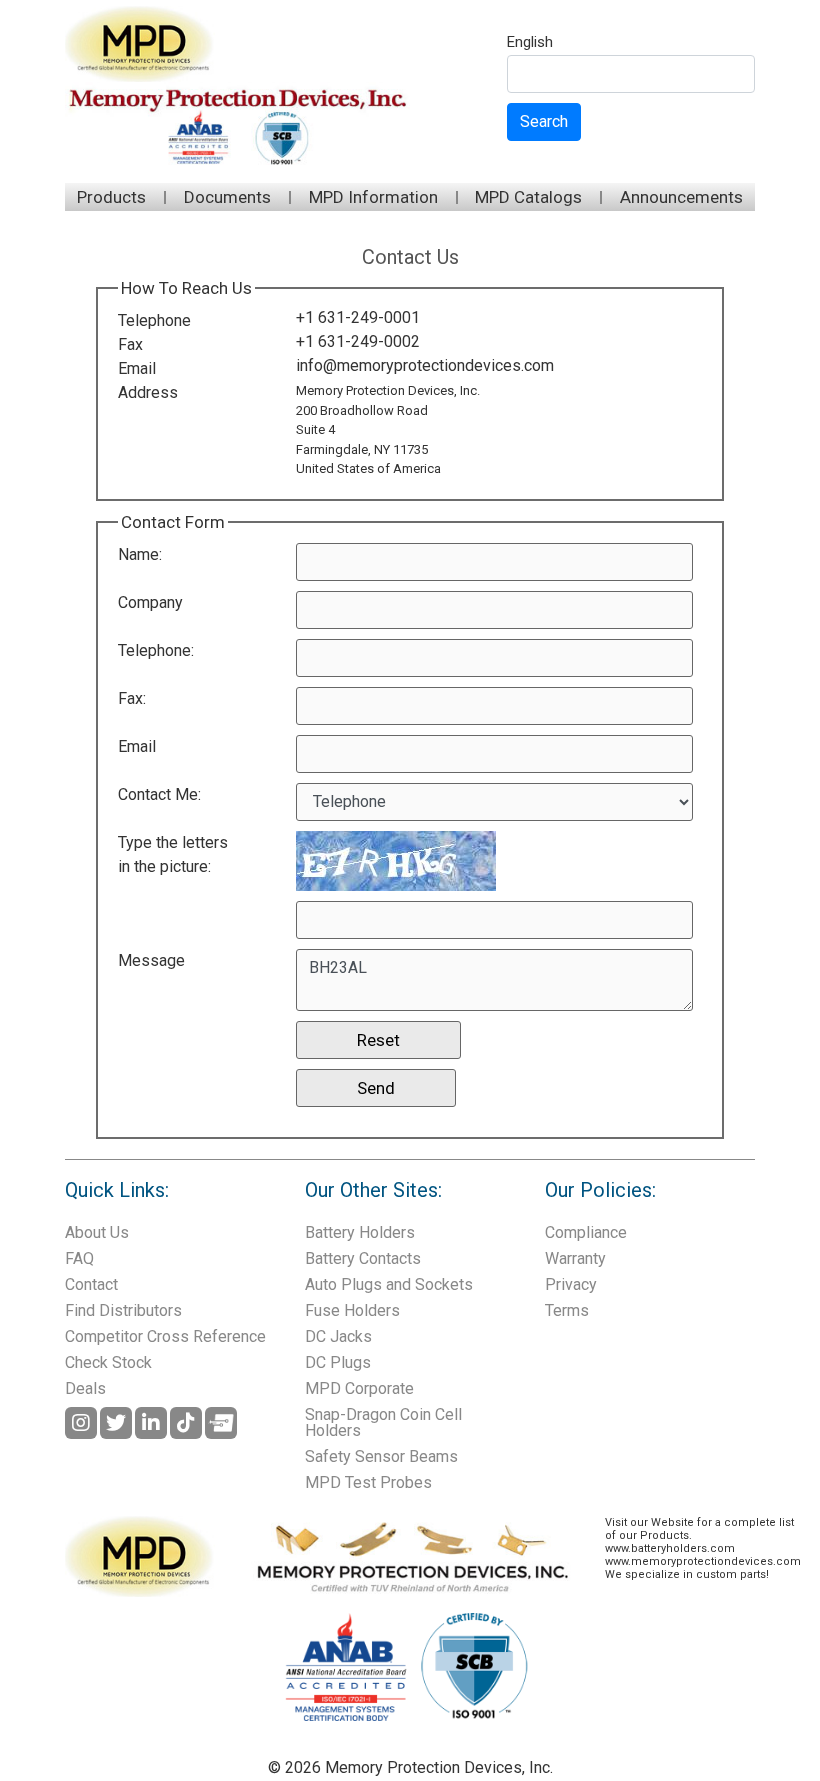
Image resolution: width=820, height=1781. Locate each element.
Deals (85, 1388)
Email (137, 368)
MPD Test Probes (368, 1482)
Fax (130, 344)
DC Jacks (338, 1336)
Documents (227, 197)
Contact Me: (159, 794)
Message (151, 960)
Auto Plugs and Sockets (389, 1284)
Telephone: (156, 650)
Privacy (571, 1284)
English (530, 43)
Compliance (586, 1232)
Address (148, 392)
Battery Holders (360, 1232)
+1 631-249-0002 (358, 341)
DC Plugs (338, 1362)
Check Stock (108, 1362)
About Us (97, 1232)
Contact (91, 1284)
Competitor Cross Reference (165, 1336)
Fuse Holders (352, 1310)
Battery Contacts (363, 1258)
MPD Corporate (359, 1388)
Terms (567, 1310)
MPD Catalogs (528, 197)
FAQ (79, 1258)
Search (544, 121)
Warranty (575, 1258)
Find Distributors (123, 1310)
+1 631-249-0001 (358, 317)
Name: (140, 554)
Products (111, 197)
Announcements (681, 197)
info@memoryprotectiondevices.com (425, 365)
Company (150, 602)
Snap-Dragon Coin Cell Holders (383, 1422)
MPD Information (373, 197)
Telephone (154, 320)
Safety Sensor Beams (381, 1456)
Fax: (132, 698)
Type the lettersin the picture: (173, 854)
